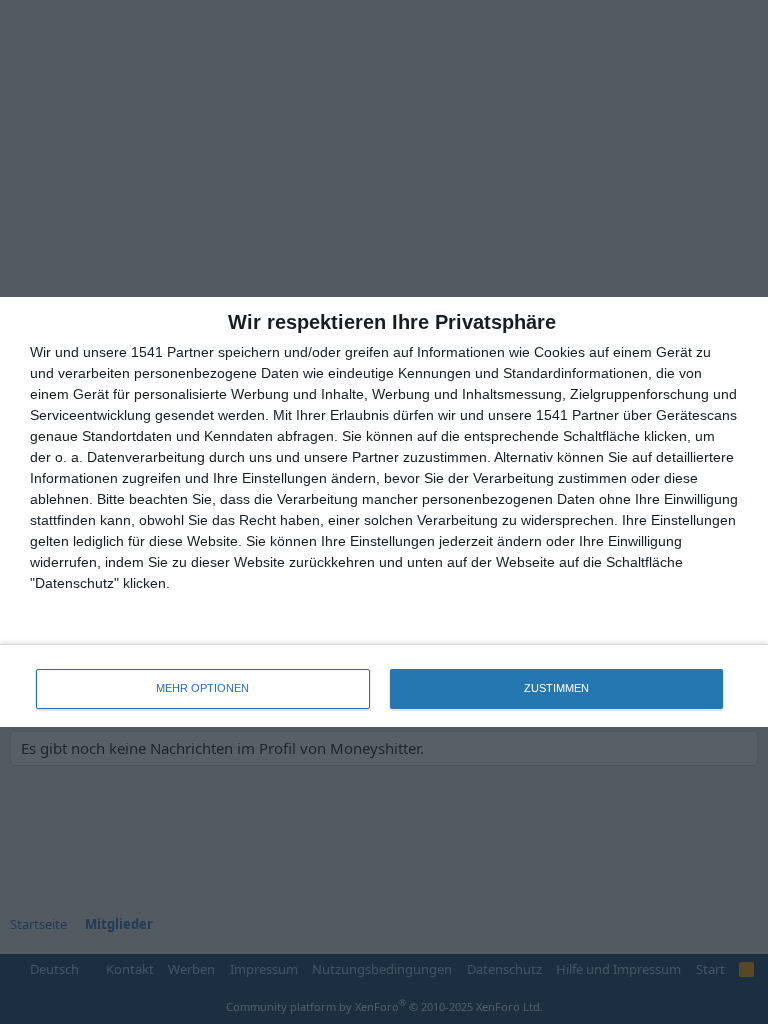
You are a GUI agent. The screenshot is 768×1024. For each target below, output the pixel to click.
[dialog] (384, 512)
